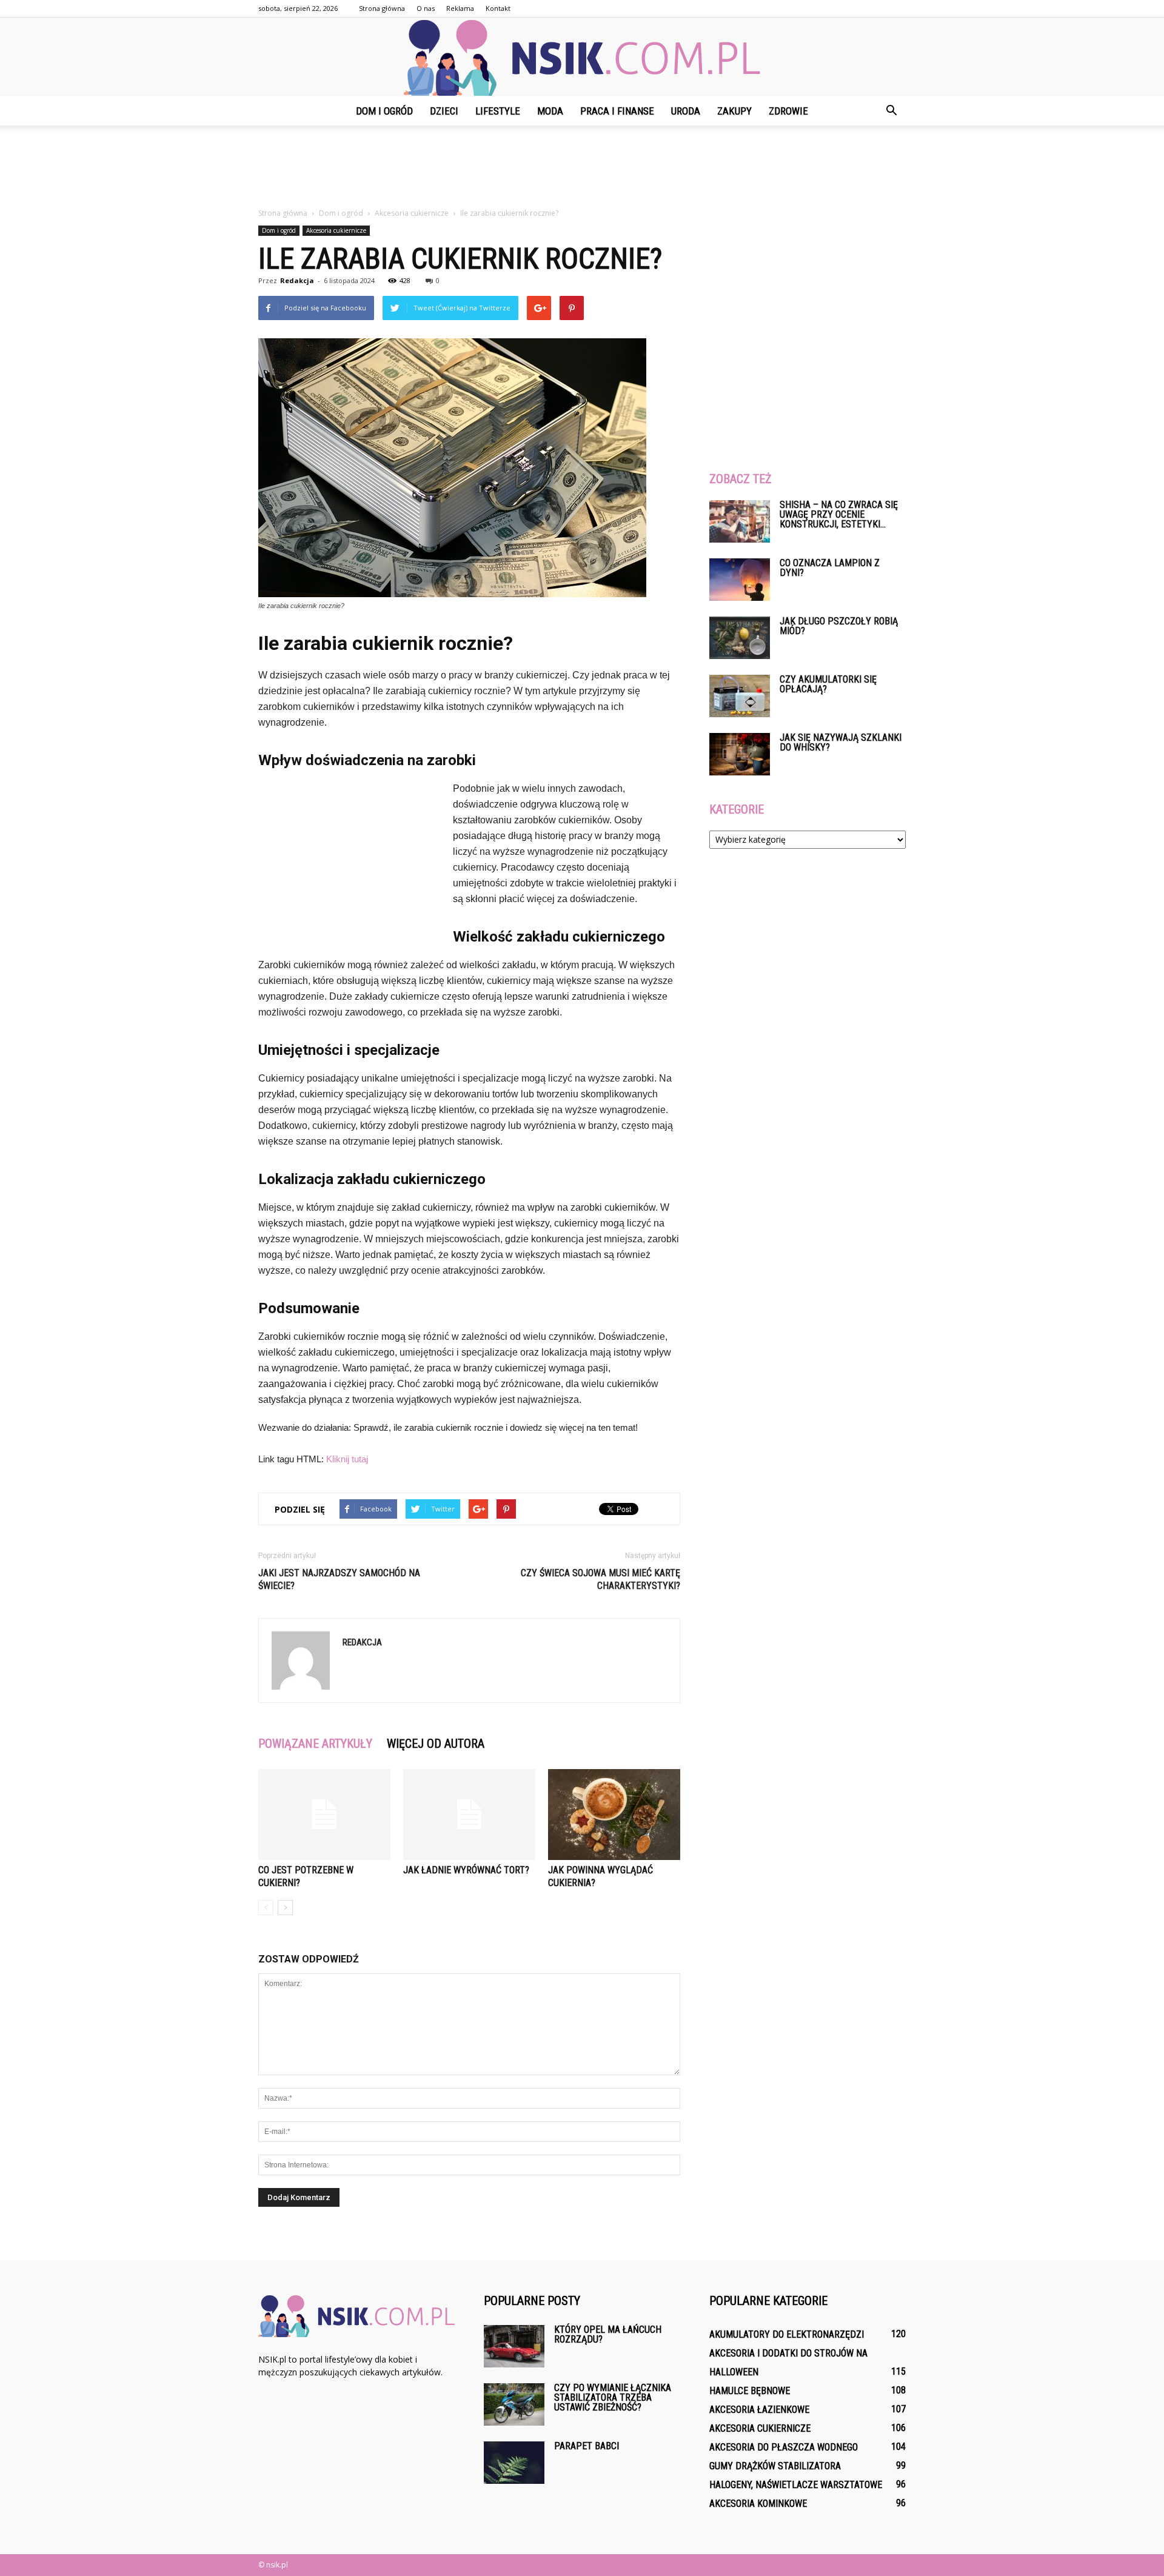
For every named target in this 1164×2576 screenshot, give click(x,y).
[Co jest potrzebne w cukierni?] (324, 1815)
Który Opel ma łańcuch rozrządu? (608, 2334)
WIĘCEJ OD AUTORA (436, 1744)
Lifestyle (498, 111)
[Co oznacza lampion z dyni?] (740, 580)
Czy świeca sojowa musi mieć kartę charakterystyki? (600, 1579)
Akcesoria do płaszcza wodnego (784, 2447)
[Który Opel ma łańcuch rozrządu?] (514, 2346)
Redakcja (297, 280)
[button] (891, 111)
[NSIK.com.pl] (582, 58)
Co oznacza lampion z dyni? (830, 568)
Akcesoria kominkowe (758, 2504)
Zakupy (734, 111)
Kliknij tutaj (347, 1459)
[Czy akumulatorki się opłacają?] (740, 696)
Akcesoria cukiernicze (336, 230)
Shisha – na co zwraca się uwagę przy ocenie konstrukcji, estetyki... (839, 514)
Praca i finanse (617, 111)
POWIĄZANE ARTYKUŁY (315, 1744)
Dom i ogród (384, 111)
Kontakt (498, 8)
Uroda (686, 111)
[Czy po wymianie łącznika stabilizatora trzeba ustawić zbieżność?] (514, 2404)
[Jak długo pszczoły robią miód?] (740, 638)
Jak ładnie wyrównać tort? (466, 1870)
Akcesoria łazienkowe (759, 2410)
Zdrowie (788, 111)
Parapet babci (587, 2446)
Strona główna (382, 8)
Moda (550, 111)
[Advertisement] (582, 167)
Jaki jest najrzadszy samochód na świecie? (339, 1579)
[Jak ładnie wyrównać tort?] (469, 1815)
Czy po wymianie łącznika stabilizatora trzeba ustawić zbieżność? (613, 2397)
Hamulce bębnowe (750, 2391)
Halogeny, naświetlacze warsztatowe (796, 2485)
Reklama (460, 8)
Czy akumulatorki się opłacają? (828, 684)
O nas (426, 8)
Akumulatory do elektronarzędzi (787, 2334)
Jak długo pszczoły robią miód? (839, 626)
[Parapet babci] (514, 2463)
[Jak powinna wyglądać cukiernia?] (614, 1815)
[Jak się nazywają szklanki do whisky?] (740, 754)
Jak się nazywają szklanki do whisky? (841, 742)
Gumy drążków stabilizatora (775, 2466)
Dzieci (444, 111)
